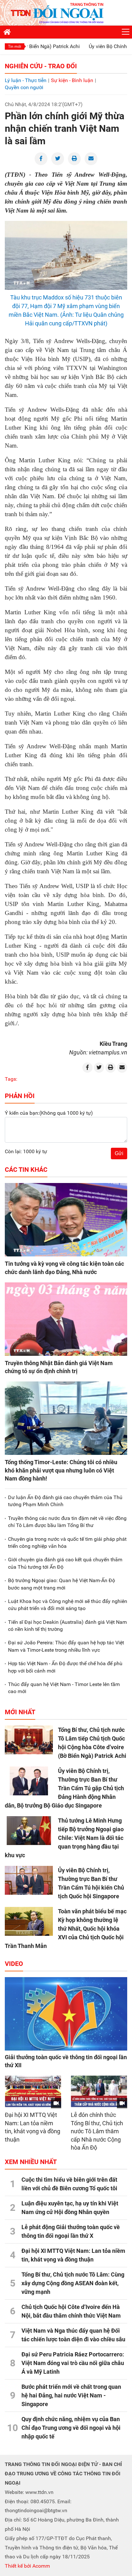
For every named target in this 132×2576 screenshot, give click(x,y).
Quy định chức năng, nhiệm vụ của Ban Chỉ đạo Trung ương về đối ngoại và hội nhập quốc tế (71, 2428)
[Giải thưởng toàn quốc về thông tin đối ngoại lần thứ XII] (66, 2014)
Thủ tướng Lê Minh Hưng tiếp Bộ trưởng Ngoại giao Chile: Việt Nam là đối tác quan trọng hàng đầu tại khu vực (64, 1838)
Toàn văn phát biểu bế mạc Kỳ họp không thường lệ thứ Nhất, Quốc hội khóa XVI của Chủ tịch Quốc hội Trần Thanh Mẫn (66, 1929)
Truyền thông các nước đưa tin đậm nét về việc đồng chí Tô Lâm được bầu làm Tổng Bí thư (67, 1522)
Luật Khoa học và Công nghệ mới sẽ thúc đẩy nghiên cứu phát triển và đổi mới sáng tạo (68, 1605)
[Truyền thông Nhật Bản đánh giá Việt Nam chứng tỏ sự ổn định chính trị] (66, 1319)
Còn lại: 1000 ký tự (26, 1151)
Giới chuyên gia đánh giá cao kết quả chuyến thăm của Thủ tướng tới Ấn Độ (65, 1563)
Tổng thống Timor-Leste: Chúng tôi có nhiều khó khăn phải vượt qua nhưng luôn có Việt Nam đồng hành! (61, 1470)
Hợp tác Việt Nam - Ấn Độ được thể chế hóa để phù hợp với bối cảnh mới (65, 1667)
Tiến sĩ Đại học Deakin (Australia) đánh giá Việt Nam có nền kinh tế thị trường (67, 1626)
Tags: (11, 1079)
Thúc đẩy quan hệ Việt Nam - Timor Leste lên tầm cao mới (64, 1688)
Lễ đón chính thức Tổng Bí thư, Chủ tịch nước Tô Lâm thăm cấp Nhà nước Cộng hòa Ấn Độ (97, 2131)
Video (14, 1964)
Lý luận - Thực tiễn (26, 80)
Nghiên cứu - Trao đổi (41, 66)
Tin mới (15, 46)
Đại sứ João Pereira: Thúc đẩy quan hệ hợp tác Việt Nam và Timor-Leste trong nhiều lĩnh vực (66, 1646)
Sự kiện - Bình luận (72, 80)
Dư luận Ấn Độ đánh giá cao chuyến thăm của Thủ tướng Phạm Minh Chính (65, 1501)
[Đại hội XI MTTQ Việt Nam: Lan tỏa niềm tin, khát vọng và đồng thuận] (33, 2092)
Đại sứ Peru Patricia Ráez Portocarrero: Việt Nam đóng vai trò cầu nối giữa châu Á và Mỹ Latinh (73, 2363)
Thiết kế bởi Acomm (27, 2566)
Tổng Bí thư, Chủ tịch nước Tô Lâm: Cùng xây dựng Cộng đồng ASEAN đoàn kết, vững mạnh (73, 2283)
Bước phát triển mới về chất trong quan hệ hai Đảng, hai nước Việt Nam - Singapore (71, 2395)
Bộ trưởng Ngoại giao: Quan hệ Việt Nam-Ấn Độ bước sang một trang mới (62, 1584)
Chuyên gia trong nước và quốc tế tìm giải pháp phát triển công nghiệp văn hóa (67, 1543)
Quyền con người (24, 87)
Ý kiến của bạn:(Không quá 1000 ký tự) (49, 1113)
